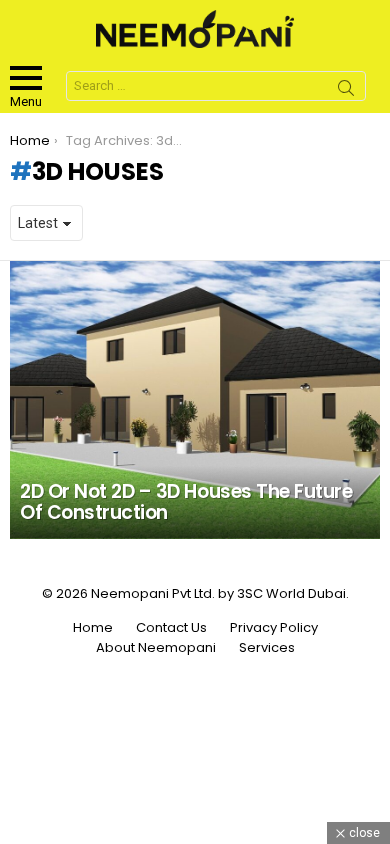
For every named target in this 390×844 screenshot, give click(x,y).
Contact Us (171, 628)
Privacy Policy (274, 628)
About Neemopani (156, 648)
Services (267, 648)
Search (346, 91)
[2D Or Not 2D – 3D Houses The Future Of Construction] (195, 400)
